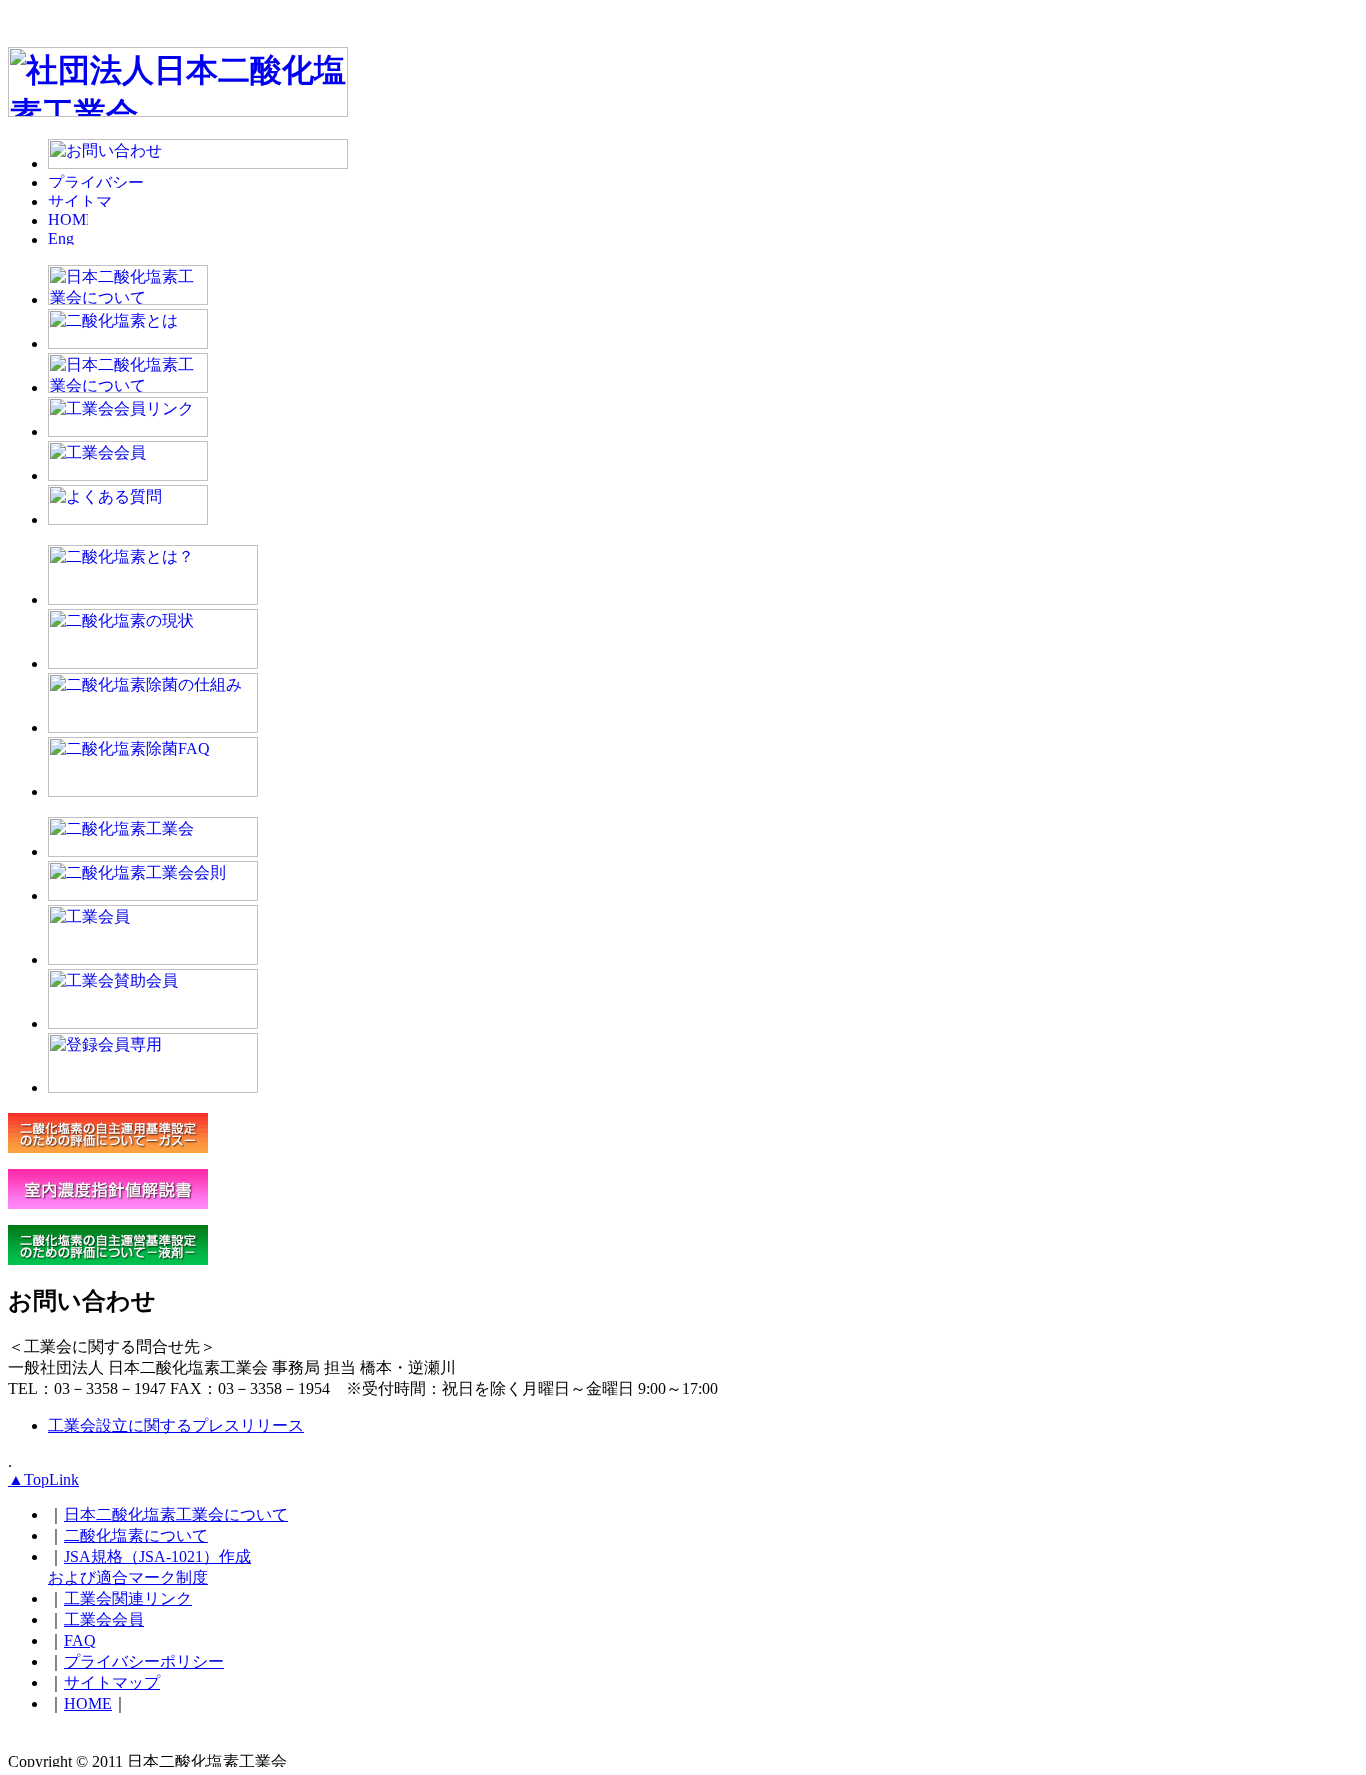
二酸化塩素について (136, 1535)
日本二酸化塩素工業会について (176, 1514)
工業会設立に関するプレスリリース (176, 1425)
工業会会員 (104, 1619)
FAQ (80, 1640)
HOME (88, 1703)
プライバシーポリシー (144, 1661)
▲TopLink (43, 1479)
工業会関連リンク (128, 1598)
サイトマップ (112, 1682)
